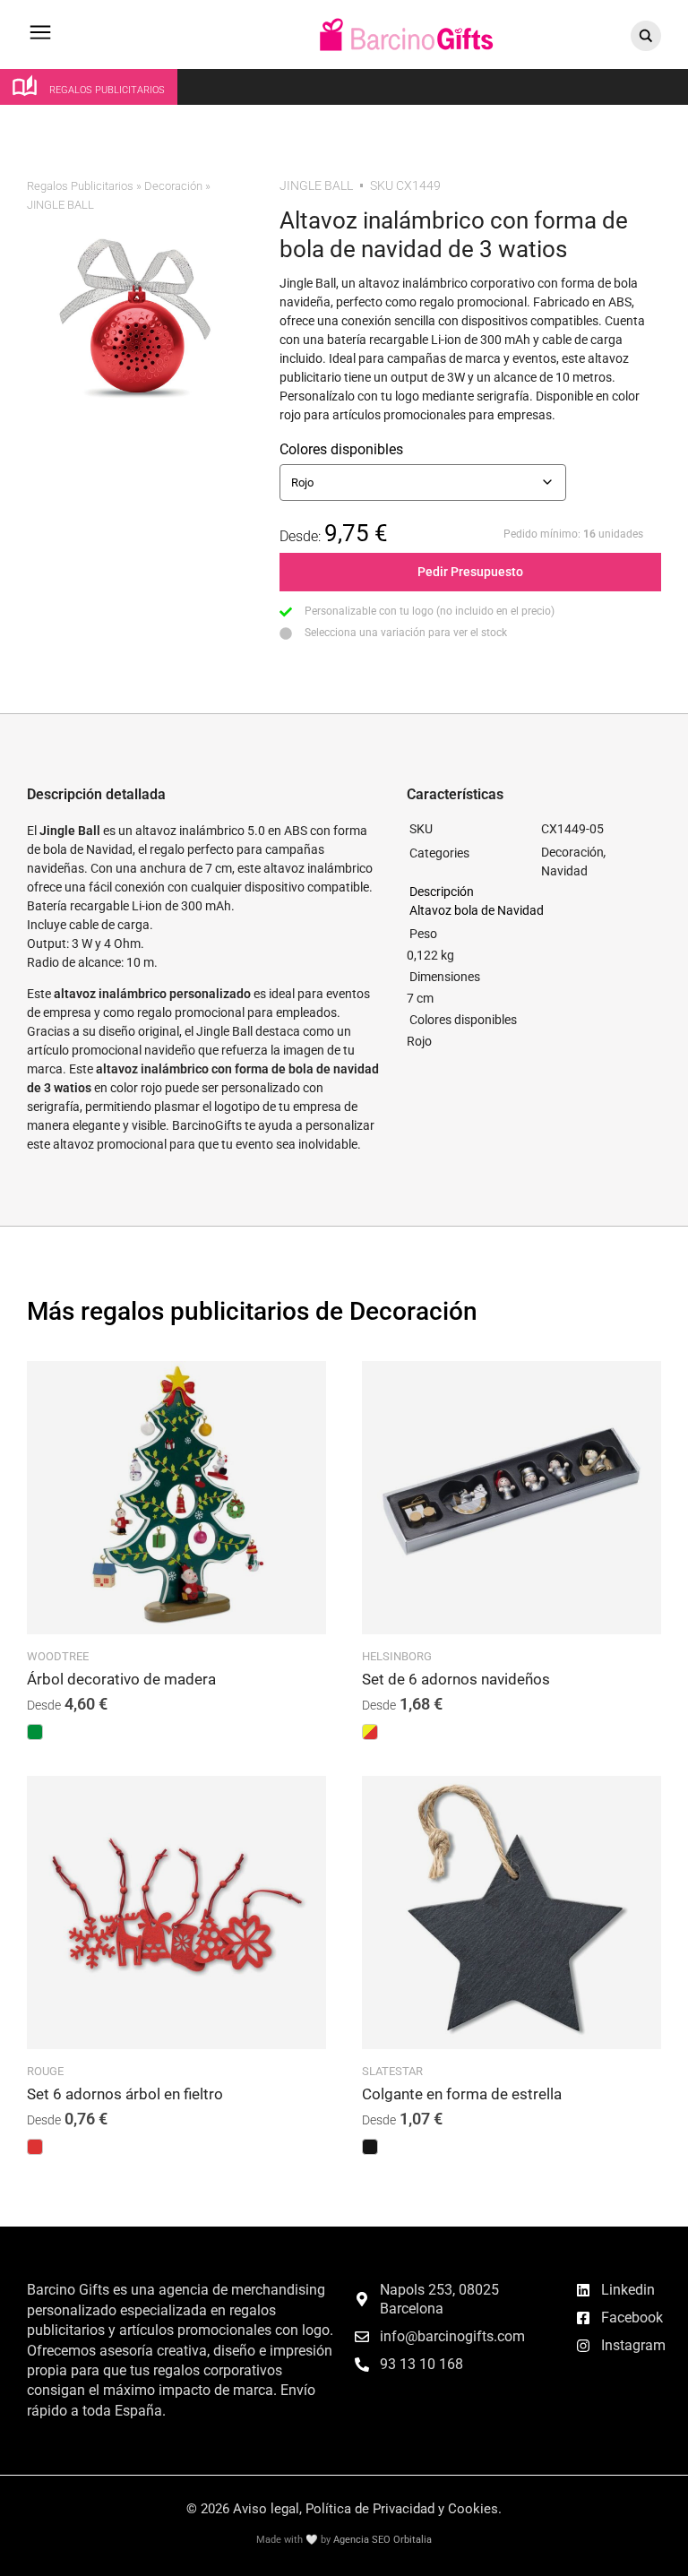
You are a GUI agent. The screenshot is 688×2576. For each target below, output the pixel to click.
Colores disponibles (341, 449)
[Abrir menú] (40, 41)
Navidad (564, 871)
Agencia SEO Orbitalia (383, 2540)
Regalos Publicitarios (80, 186)
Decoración (173, 186)
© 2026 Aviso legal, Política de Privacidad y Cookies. (344, 2509)
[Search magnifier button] (646, 36)
